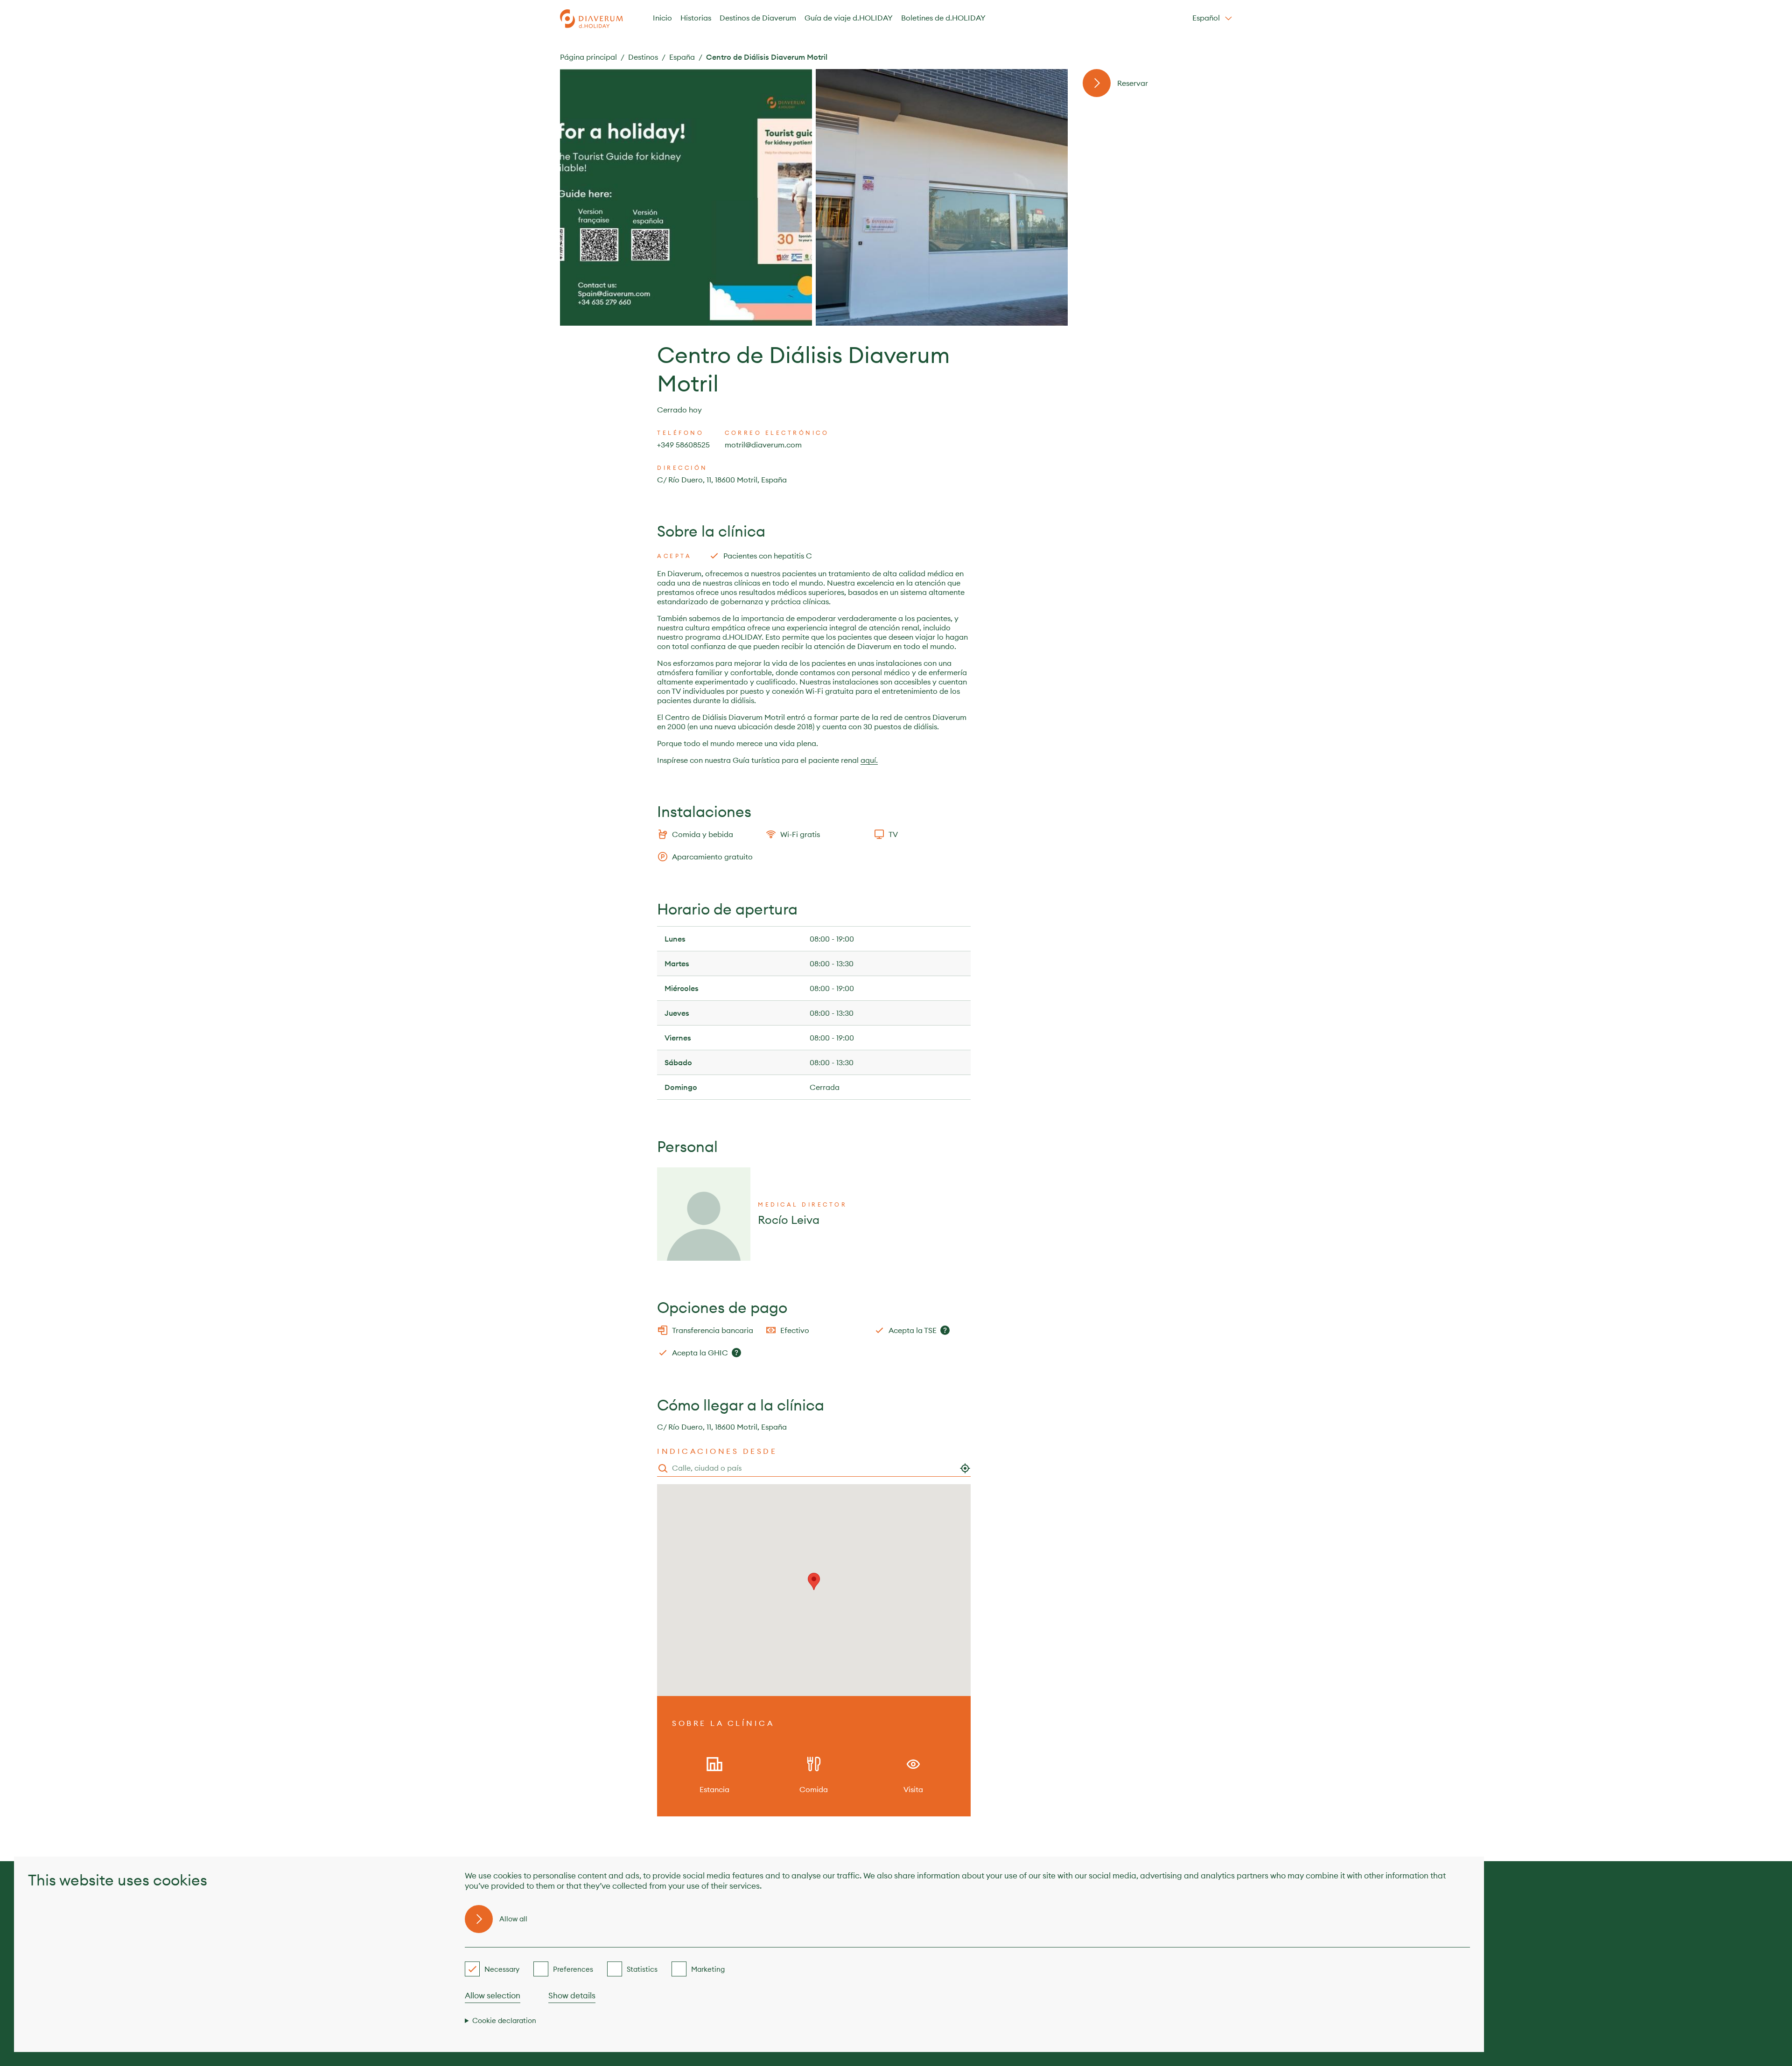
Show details (572, 1996)
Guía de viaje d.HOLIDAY (849, 18)
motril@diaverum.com (763, 445)
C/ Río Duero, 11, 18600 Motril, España (722, 480)
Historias (696, 18)
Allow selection (493, 1996)
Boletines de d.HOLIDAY (943, 18)
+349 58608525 (683, 445)
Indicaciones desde (717, 1451)
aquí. (869, 760)
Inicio (662, 18)
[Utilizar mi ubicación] (965, 1468)
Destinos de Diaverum (758, 18)
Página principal (588, 57)
